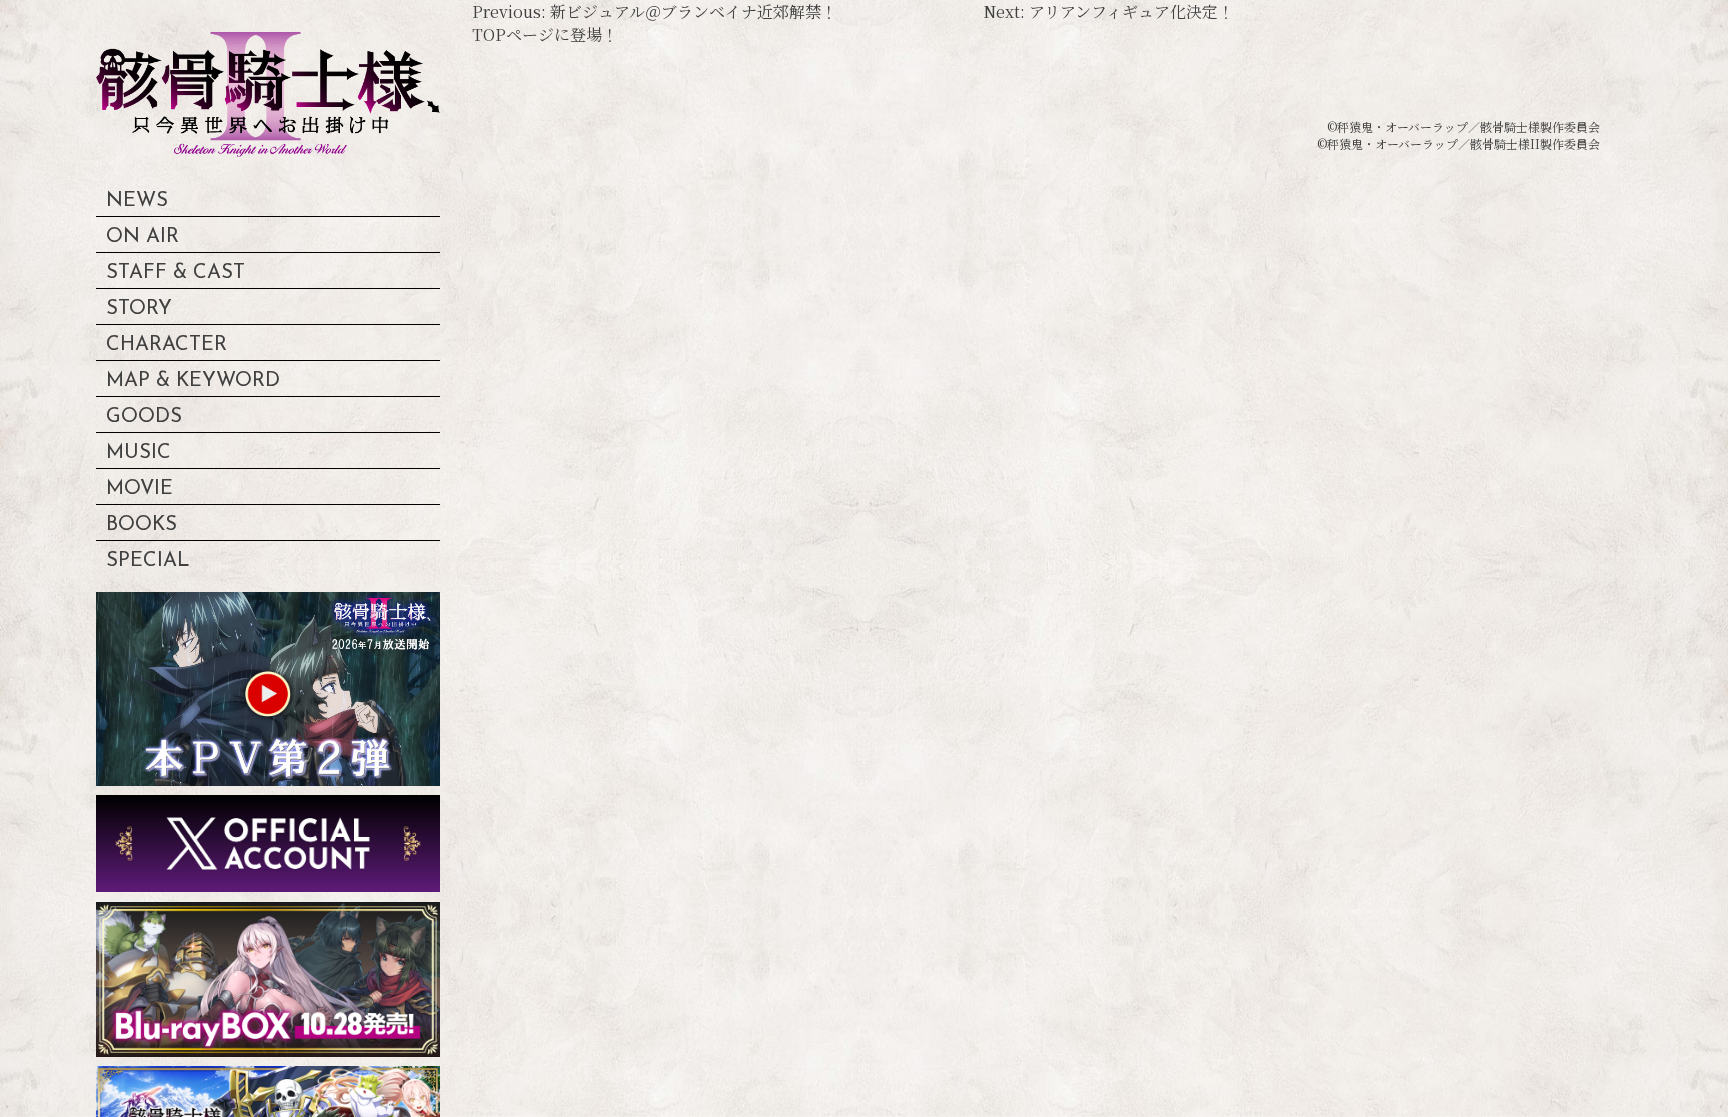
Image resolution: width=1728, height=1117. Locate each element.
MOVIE (139, 489)
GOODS (144, 417)
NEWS (137, 201)
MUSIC (138, 453)
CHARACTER (166, 345)
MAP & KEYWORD (193, 381)
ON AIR (142, 237)
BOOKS (141, 525)
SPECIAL (148, 561)
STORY (139, 309)
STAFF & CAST (175, 273)
